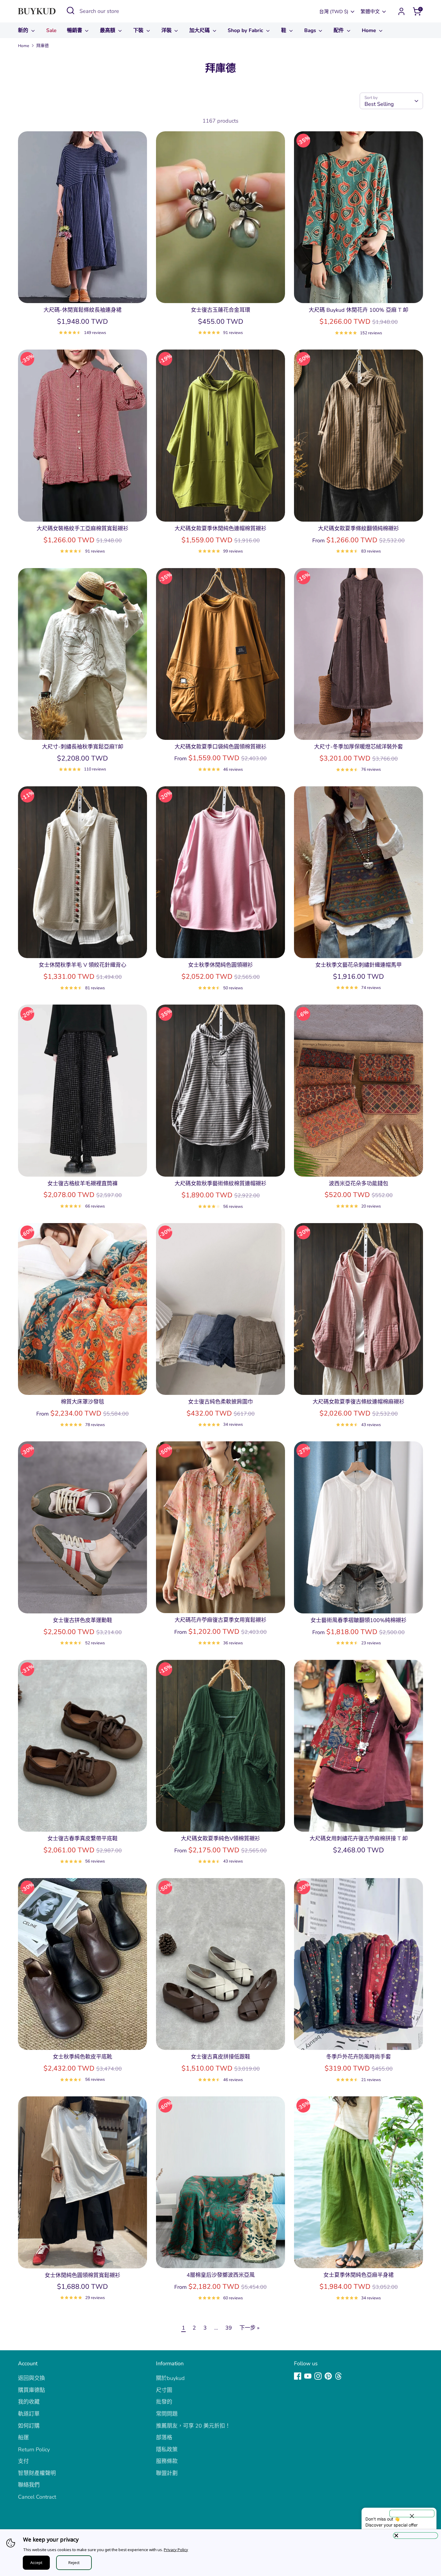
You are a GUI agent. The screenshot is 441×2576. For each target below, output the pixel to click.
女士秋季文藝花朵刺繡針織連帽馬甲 (358, 965)
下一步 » (249, 2328)
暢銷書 (75, 30)
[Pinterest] (328, 2376)
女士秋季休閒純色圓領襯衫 (220, 965)
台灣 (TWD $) (334, 12)
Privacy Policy (176, 2550)
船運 (23, 2438)
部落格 (164, 2438)
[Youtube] (308, 2376)
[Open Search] (70, 10)
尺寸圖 (164, 2390)
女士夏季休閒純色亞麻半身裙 (358, 2275)
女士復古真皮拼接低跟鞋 (220, 2057)
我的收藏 (29, 2402)
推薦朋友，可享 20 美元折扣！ (193, 2426)
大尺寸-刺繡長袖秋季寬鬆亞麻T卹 (83, 747)
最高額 (108, 30)
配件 (339, 30)
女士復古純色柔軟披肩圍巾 (220, 1402)
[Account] (401, 11)
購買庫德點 (31, 2390)
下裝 (139, 30)
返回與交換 (31, 2378)
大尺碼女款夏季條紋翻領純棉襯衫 (358, 529)
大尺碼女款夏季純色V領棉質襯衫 (220, 1839)
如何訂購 (29, 2426)
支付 (23, 2461)
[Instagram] (318, 2376)
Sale (51, 30)
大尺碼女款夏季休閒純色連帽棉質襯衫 (220, 529)
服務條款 (167, 2461)
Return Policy (34, 2449)
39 (229, 2328)
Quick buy (82, 293)
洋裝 (167, 30)
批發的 (164, 2402)
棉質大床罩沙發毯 (82, 1402)
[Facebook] (298, 2376)
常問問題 (167, 2414)
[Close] (415, 2536)
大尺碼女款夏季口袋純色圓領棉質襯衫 (220, 747)
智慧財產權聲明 (37, 2473)
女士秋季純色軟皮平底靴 (82, 2057)
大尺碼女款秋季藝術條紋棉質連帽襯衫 (220, 1184)
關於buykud (170, 2378)
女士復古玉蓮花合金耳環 (220, 310)
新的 (24, 30)
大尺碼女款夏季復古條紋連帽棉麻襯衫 (358, 1402)
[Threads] (338, 2376)
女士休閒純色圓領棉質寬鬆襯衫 (82, 2275)
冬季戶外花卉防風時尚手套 (358, 2057)
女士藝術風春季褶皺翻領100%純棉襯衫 (358, 1620)
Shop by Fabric (246, 30)
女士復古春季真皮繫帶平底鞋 (82, 1839)
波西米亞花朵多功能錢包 (358, 1184)
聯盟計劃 (167, 2473)
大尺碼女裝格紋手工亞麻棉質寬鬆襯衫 (82, 529)
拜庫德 (43, 46)
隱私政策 (167, 2449)
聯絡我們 (29, 2485)
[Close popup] (412, 2513)
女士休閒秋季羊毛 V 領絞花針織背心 (82, 965)
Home (370, 30)
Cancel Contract (37, 2497)
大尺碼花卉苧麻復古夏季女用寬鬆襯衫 (220, 1620)
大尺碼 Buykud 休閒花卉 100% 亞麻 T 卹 (358, 310)
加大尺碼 (200, 30)
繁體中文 (370, 12)
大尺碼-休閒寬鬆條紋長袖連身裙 (82, 310)
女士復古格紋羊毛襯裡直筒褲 (82, 1184)
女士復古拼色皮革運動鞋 (82, 1620)
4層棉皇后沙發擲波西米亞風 (221, 2275)
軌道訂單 (29, 2414)
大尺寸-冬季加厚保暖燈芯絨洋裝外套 (358, 747)
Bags (311, 30)
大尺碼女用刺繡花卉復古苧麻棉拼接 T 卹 (359, 1839)
